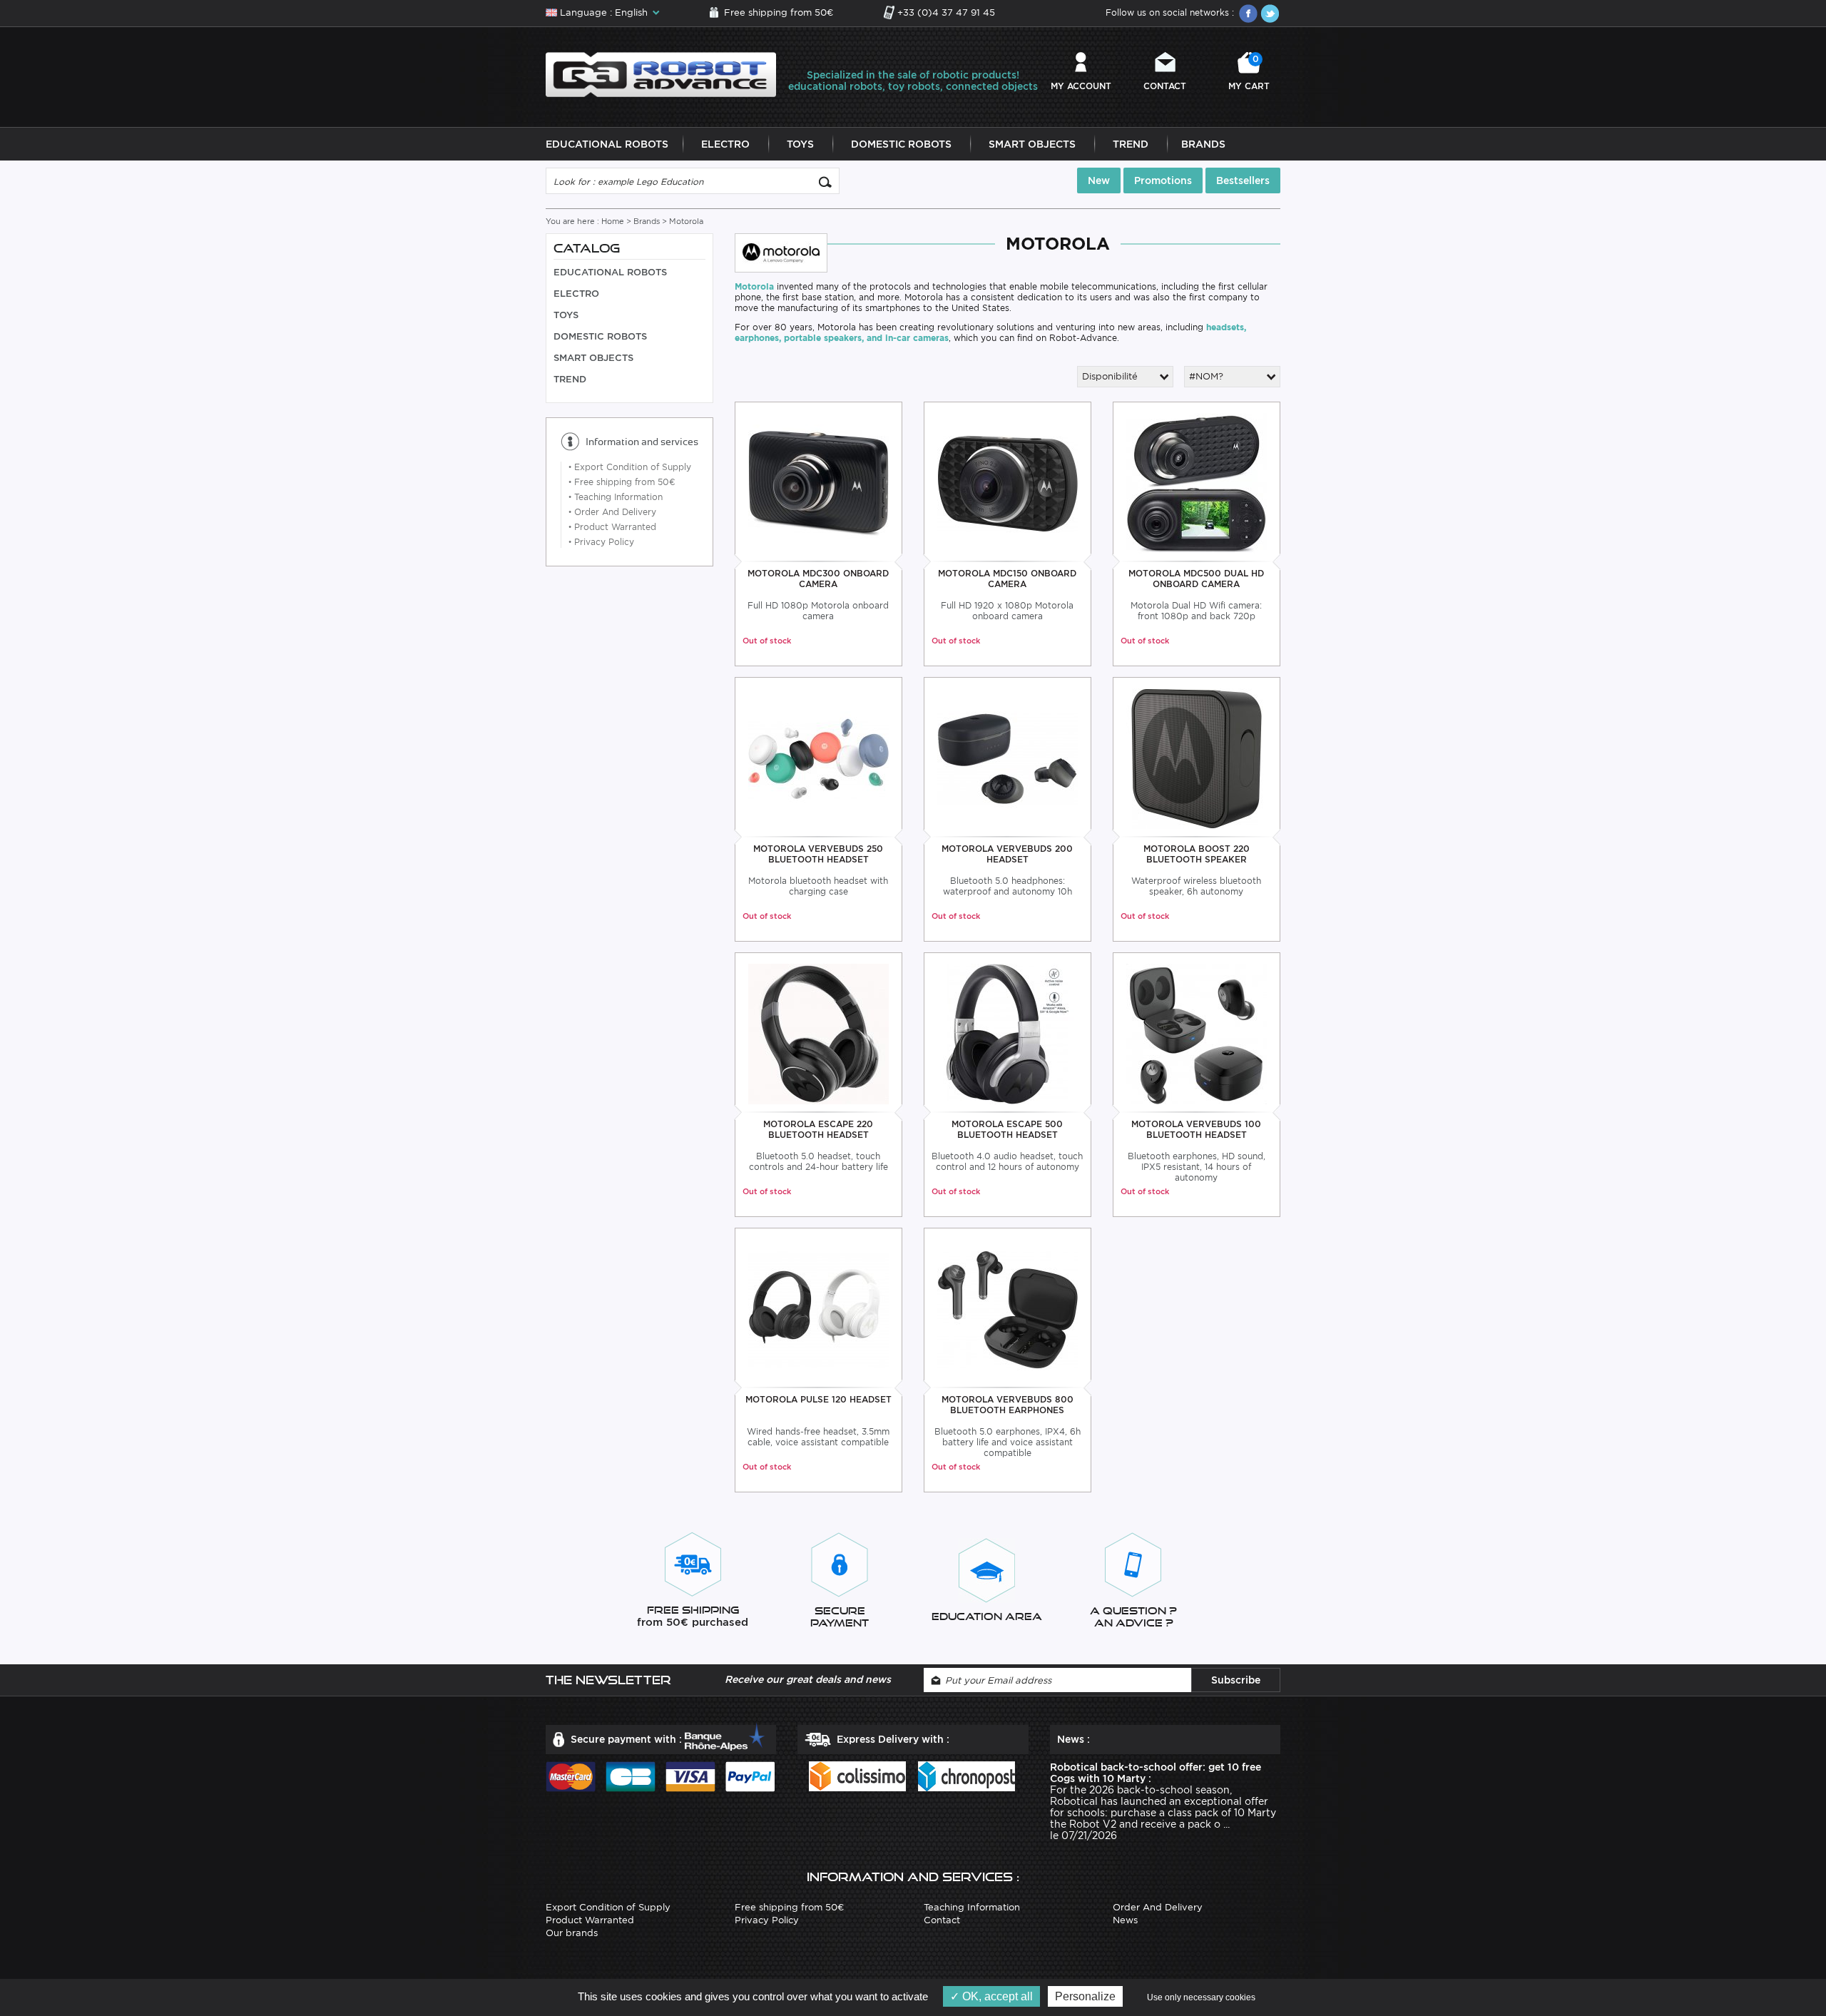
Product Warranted (612, 527)
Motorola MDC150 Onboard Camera (1007, 579)
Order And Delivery (612, 512)
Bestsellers (1243, 180)
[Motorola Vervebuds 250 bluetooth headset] (818, 758)
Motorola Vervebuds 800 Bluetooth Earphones (1008, 1405)
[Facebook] (1248, 14)
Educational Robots (607, 144)
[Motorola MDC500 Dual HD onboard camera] (1197, 483)
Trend (1131, 144)
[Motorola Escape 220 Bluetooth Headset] (818, 1033)
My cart (1249, 72)
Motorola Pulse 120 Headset (818, 1399)
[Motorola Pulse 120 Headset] (818, 1309)
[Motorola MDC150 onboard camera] (1008, 483)
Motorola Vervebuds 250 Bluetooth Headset (818, 854)
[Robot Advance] (661, 74)
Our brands (572, 1933)
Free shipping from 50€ (779, 12)
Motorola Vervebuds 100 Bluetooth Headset (1196, 1129)
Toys (800, 144)
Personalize (1085, 1996)
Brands (1203, 144)
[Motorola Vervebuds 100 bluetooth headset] (1197, 1033)
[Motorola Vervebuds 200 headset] (1008, 758)
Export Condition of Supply (630, 467)
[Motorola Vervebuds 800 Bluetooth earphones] (1008, 1309)
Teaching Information (616, 497)
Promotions (1163, 180)
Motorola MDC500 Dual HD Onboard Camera (1196, 579)
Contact (1165, 86)
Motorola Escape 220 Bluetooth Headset (818, 1129)
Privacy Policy (601, 542)
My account (1081, 86)
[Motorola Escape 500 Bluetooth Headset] (1008, 1033)
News (1125, 1920)
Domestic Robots (901, 144)
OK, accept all (996, 1996)
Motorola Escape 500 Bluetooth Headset (1007, 1129)
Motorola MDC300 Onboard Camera (818, 579)
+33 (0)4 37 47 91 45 (946, 12)
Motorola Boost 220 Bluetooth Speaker (1197, 854)
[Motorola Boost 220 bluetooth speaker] (1197, 758)
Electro (725, 144)
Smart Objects (1032, 144)
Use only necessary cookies (1201, 1997)
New (1099, 180)
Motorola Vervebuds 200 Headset (1007, 854)
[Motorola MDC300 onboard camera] (818, 483)
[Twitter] (1270, 14)
